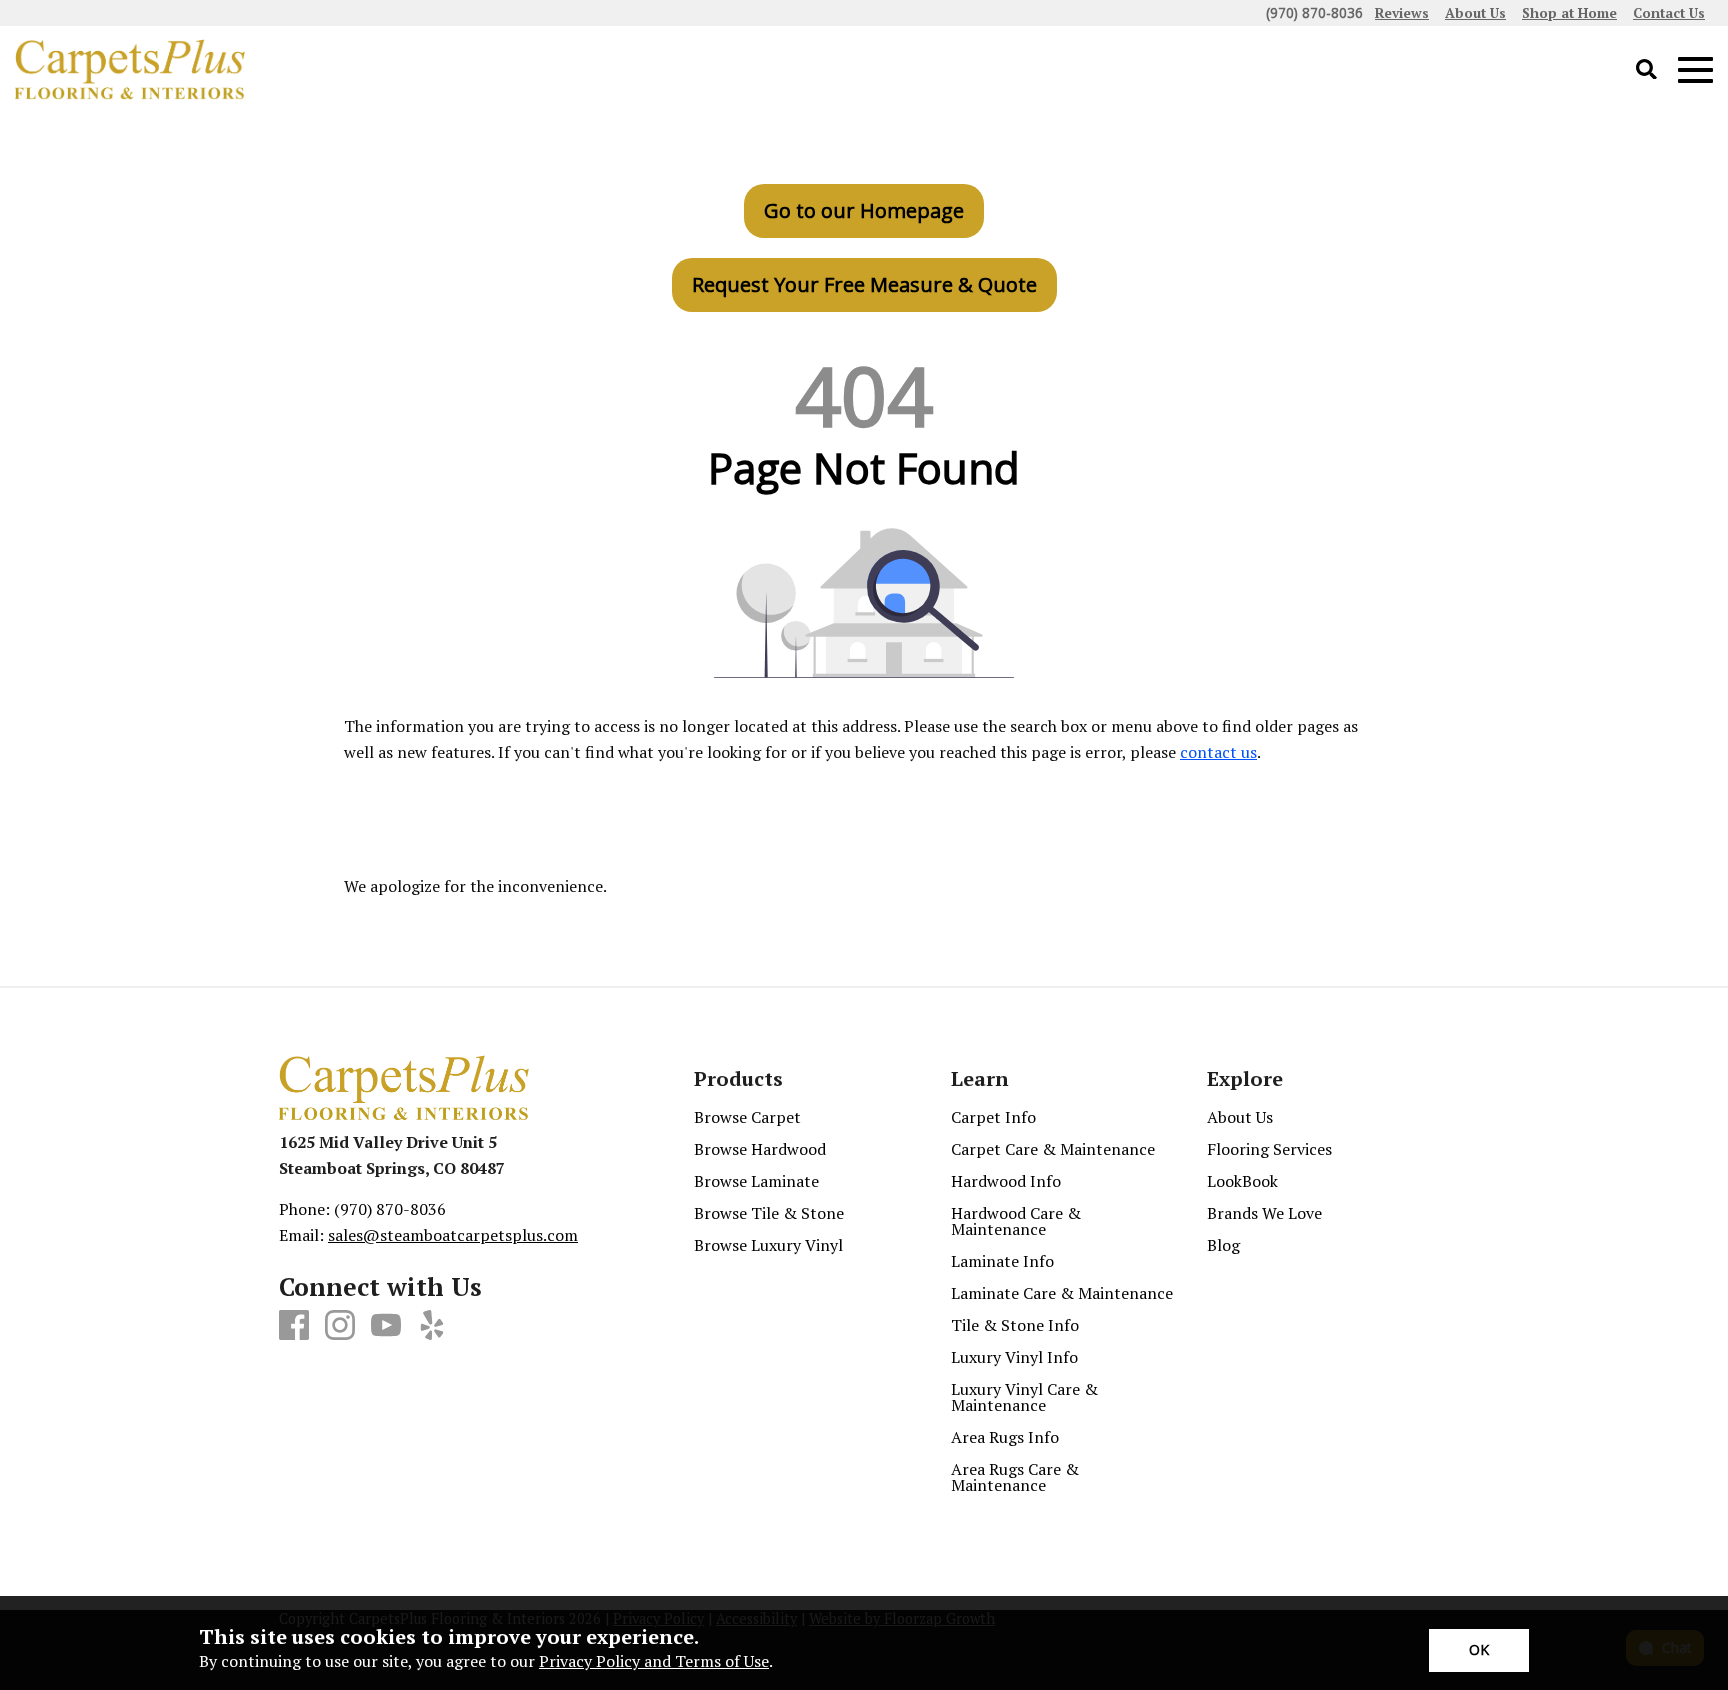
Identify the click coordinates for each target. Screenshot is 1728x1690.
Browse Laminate (756, 1181)
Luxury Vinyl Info (1014, 1357)
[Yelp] (432, 1326)
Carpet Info (993, 1117)
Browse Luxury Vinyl (768, 1245)
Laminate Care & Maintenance (1062, 1293)
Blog (1223, 1245)
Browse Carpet (747, 1117)
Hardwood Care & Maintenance (1016, 1221)
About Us (1240, 1117)
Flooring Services (1269, 1149)
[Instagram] (340, 1326)
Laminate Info (1002, 1261)
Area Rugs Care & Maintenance (1015, 1477)
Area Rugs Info (1005, 1437)
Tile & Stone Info (1015, 1325)
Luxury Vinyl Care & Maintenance (1024, 1397)
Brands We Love (1264, 1213)
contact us (1218, 752)
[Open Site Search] (1646, 70)
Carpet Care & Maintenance (1053, 1149)
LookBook (1242, 1181)
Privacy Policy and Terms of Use (654, 1661)
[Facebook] (294, 1326)
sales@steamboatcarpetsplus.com (453, 1235)
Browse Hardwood (760, 1149)
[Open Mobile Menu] (1695, 70)
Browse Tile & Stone (769, 1213)
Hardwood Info (1006, 1181)
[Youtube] (386, 1326)
